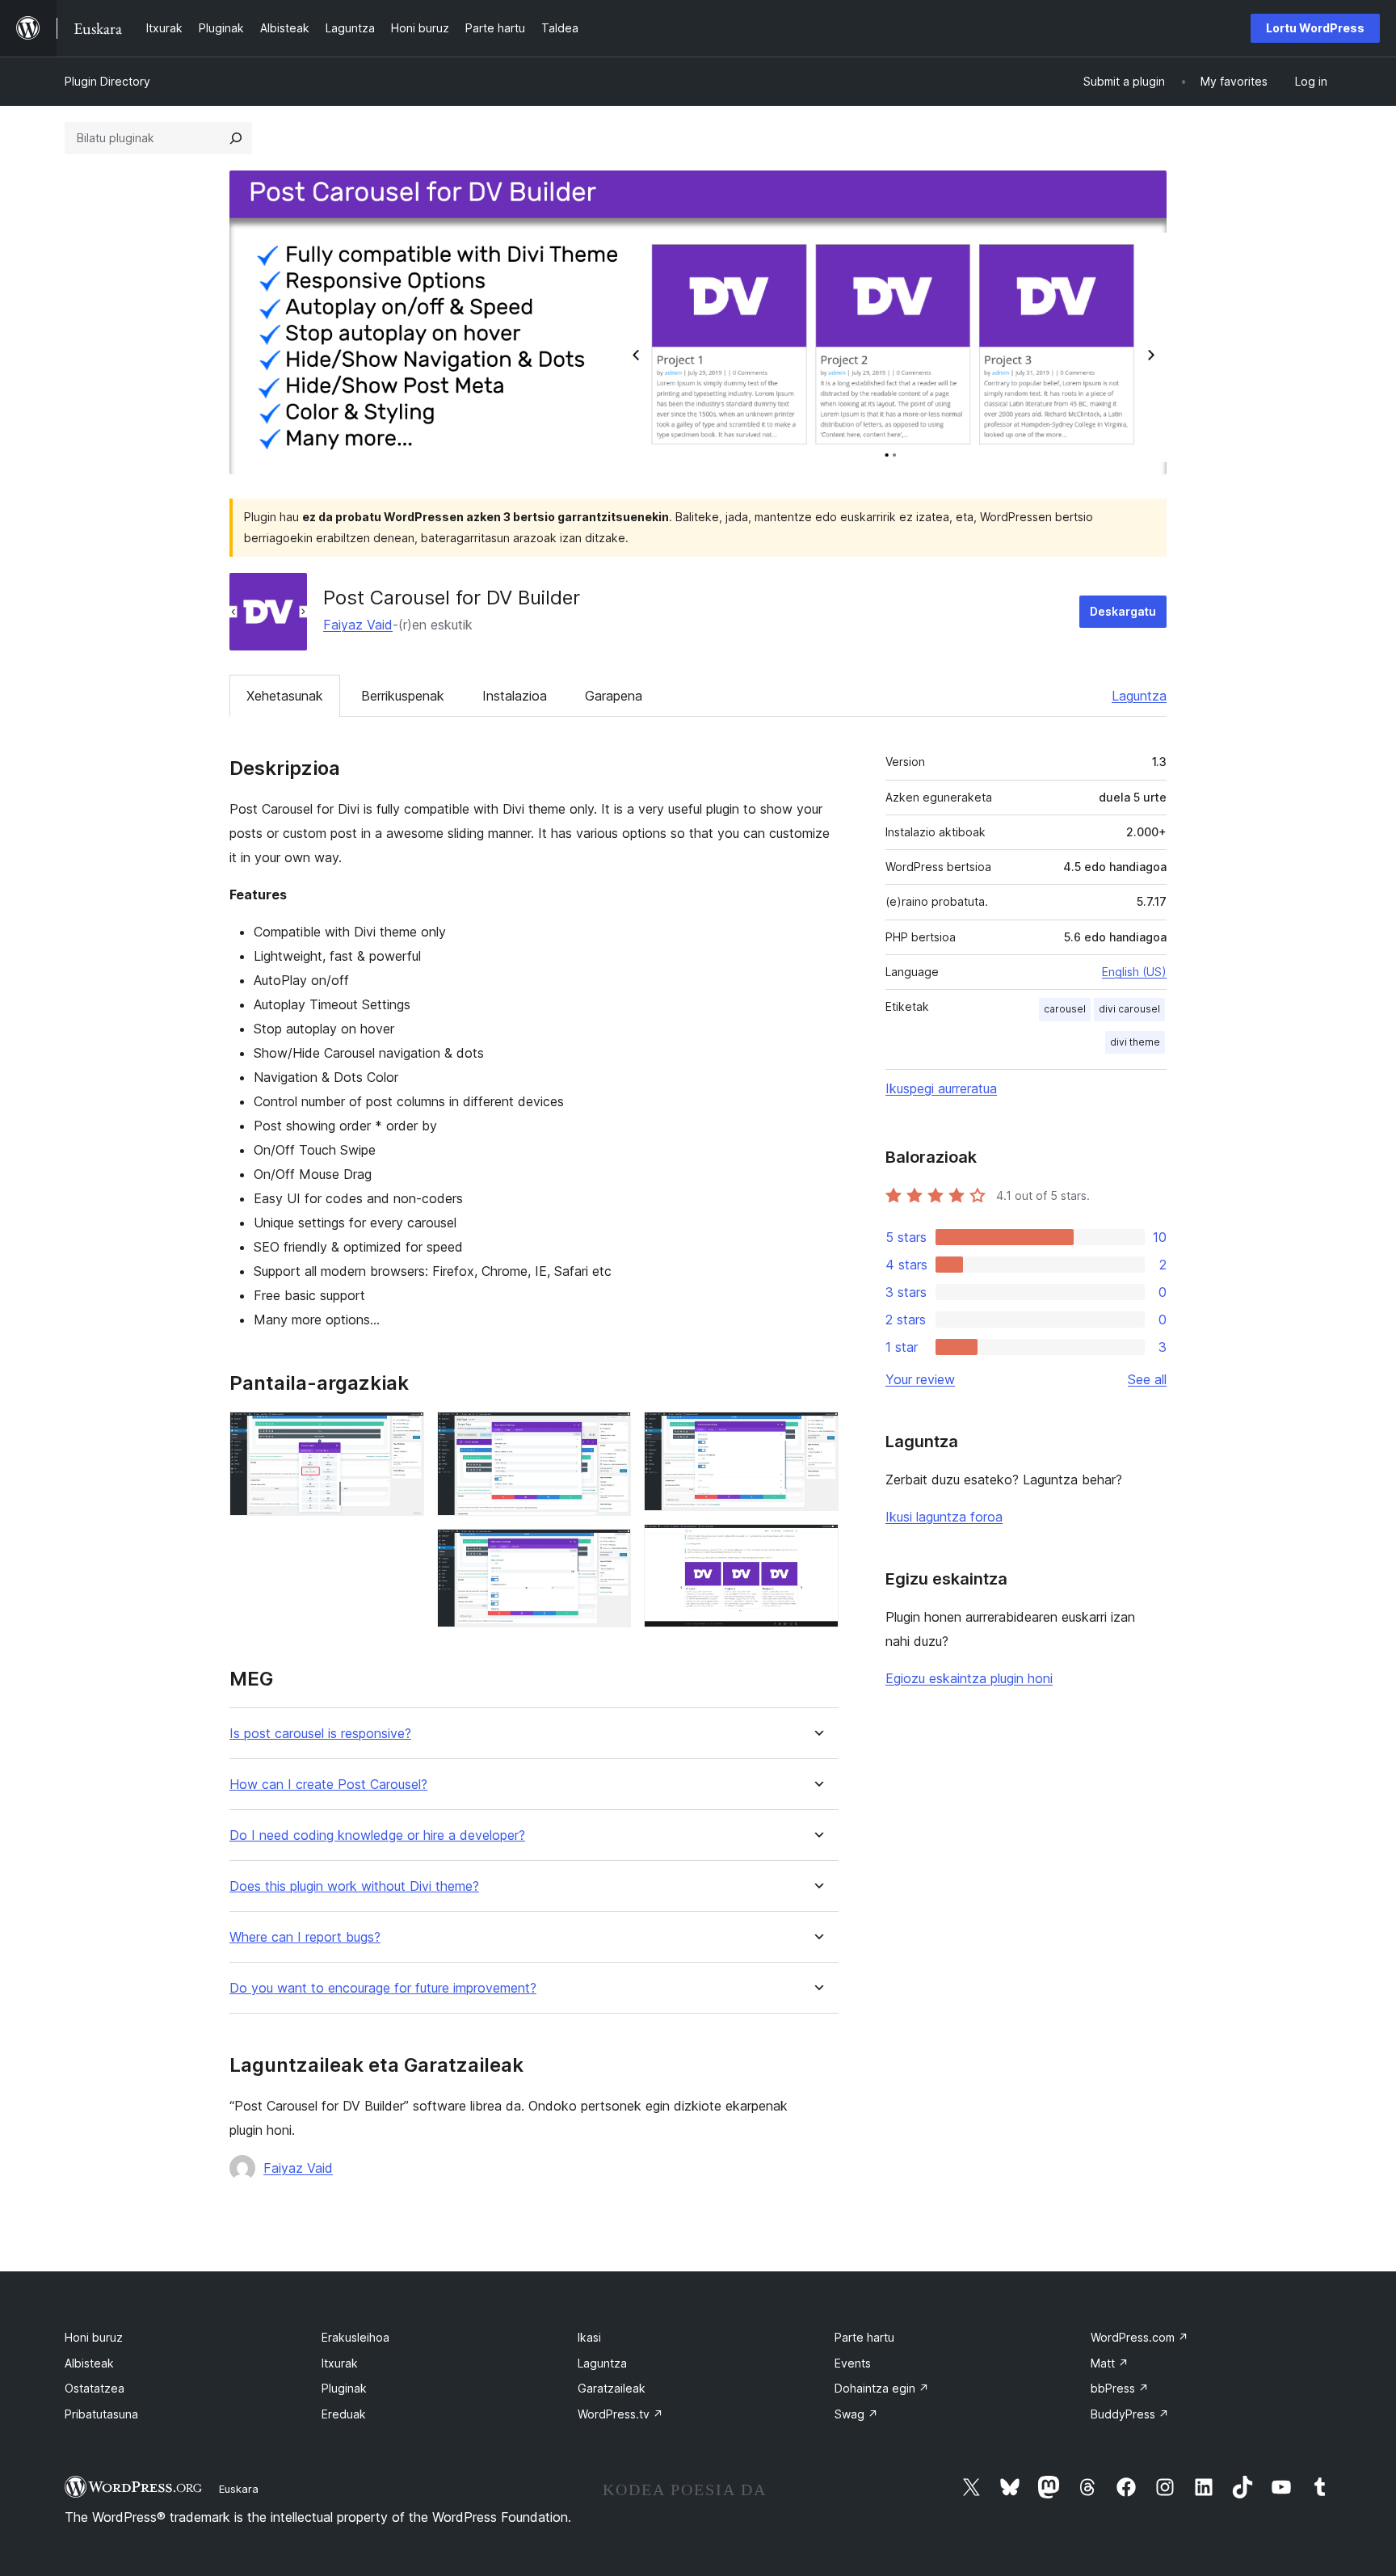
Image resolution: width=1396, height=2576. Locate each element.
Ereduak (344, 2414)
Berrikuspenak (403, 696)
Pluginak (344, 2388)
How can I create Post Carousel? (328, 1785)
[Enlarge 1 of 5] (402, 1433)
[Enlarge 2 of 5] (609, 1433)
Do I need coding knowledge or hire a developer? (377, 1835)
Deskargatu (1123, 611)
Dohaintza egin (882, 2388)
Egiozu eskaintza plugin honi (969, 1678)
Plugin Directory (107, 81)
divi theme (1135, 1042)
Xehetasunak (285, 696)
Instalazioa (515, 696)
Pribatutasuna (101, 2414)
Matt (1110, 2363)
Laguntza (1139, 696)
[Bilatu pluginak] (236, 138)
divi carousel (1129, 1009)
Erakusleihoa (355, 2337)
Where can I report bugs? (305, 1937)
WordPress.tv (620, 2414)
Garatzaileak (612, 2388)
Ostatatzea (95, 2388)
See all (1147, 1379)
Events (853, 2363)
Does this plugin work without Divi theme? (354, 1886)
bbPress (1120, 2388)
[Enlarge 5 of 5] (817, 1546)
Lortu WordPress (1315, 28)
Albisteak (89, 2363)
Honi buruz (94, 2337)
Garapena (614, 696)
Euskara (239, 2489)
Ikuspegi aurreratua (941, 1088)
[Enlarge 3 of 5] (609, 1551)
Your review (920, 1379)
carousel (1065, 1009)
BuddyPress (1130, 2414)
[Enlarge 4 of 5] (817, 1433)
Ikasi (589, 2337)
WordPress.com (1140, 2337)
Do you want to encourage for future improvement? (383, 1988)
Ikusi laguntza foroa (944, 1517)
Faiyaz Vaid (358, 625)
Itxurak (340, 2363)
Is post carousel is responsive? (320, 1734)
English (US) (1134, 972)
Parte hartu (864, 2337)
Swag (856, 2414)
